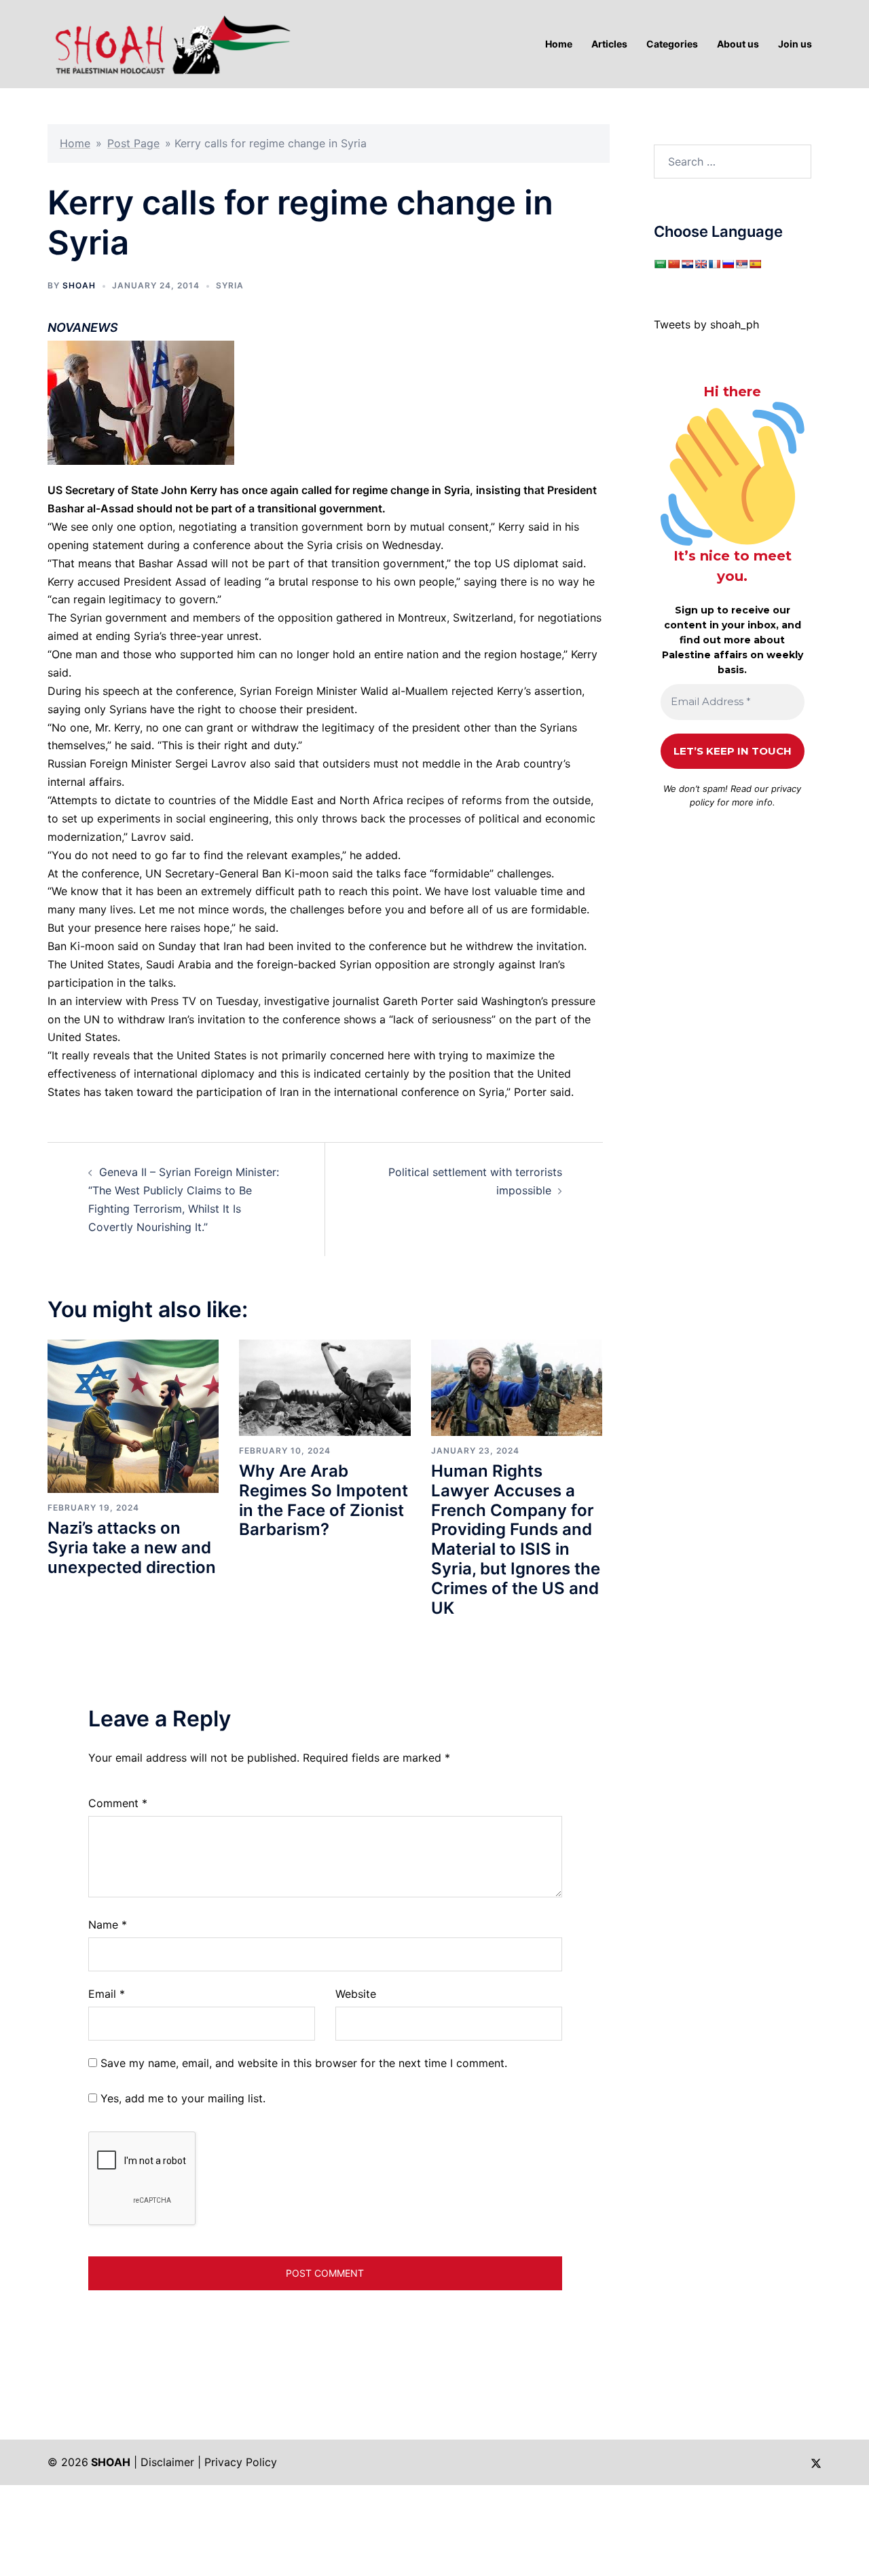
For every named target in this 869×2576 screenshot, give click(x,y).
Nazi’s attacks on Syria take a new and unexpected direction (132, 1548)
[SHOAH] (170, 43)
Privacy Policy (241, 2462)
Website (356, 1994)
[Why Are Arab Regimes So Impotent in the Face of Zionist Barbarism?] (325, 1386)
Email (107, 1994)
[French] (714, 264)
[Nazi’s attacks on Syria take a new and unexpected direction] (133, 1415)
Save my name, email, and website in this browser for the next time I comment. (304, 2063)
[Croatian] (687, 264)
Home (75, 143)
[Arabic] (660, 264)
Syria (230, 285)
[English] (701, 264)
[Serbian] (741, 264)
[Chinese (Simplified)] (673, 264)
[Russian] (728, 264)
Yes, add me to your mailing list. (181, 2098)
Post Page (133, 143)
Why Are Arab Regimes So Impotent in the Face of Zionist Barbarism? (323, 1500)
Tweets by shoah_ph (706, 324)
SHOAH (79, 285)
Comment (118, 1803)
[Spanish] (755, 264)
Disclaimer (167, 2462)
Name (108, 1925)
